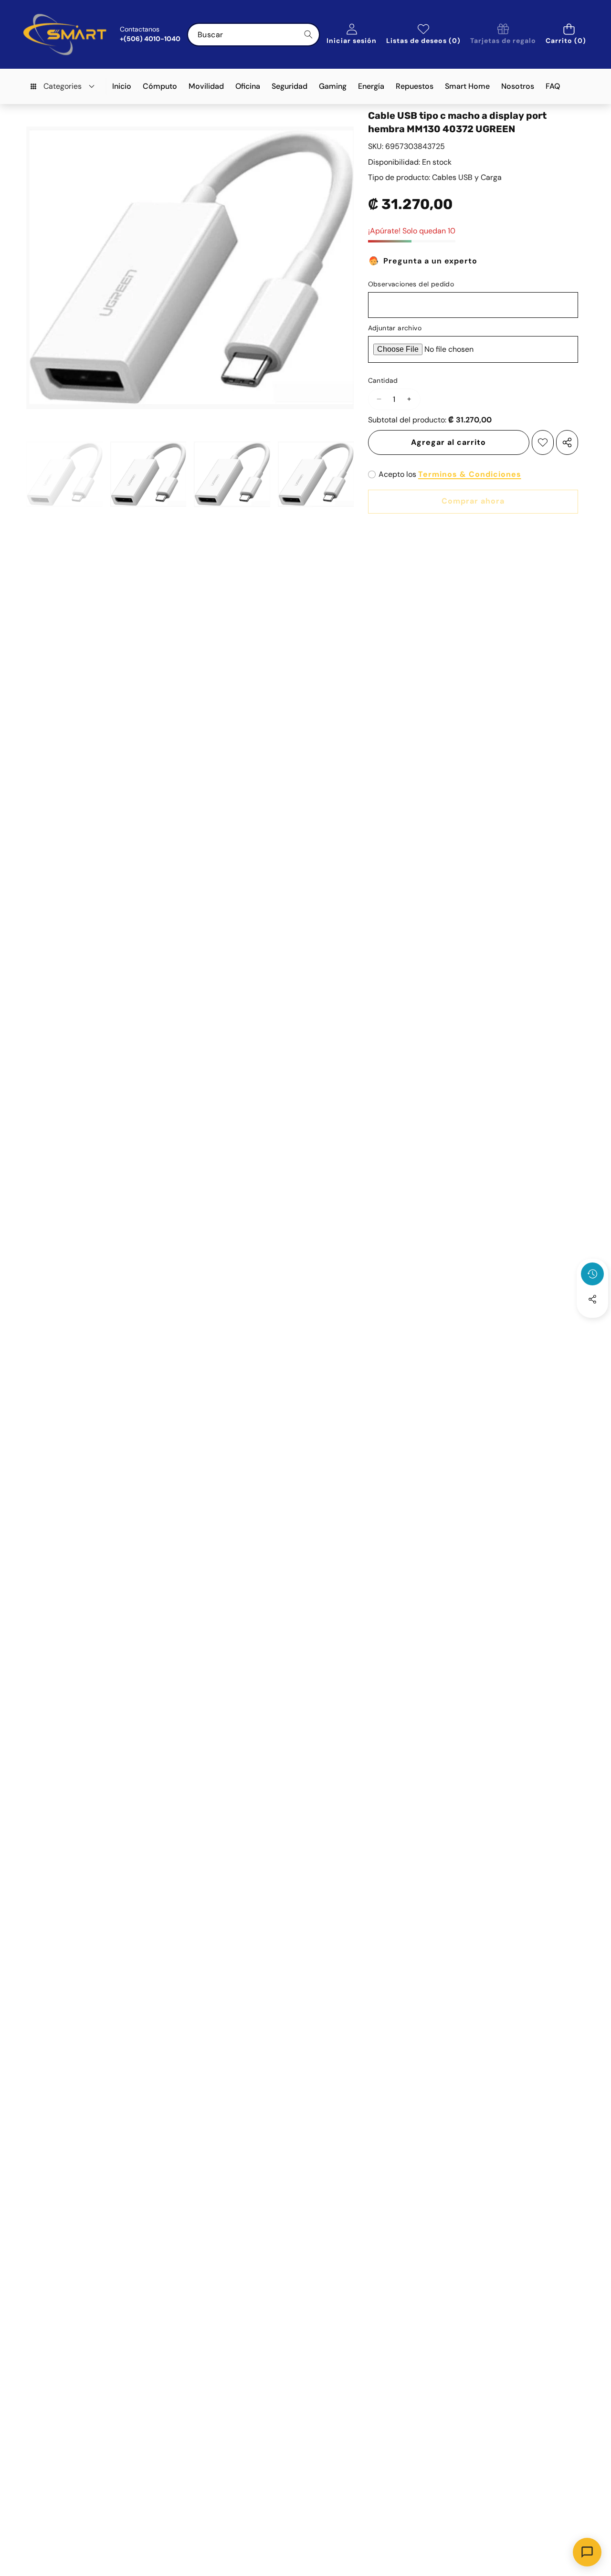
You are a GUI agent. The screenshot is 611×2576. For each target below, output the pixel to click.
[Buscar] (308, 35)
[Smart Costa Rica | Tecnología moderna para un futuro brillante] (65, 34)
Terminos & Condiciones (470, 474)
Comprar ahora (473, 501)
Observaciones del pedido (411, 284)
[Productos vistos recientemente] (592, 1274)
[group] (64, 474)
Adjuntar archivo (395, 328)
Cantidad (383, 380)
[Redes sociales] (592, 1299)
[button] (569, 35)
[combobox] (253, 35)
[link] (503, 35)
